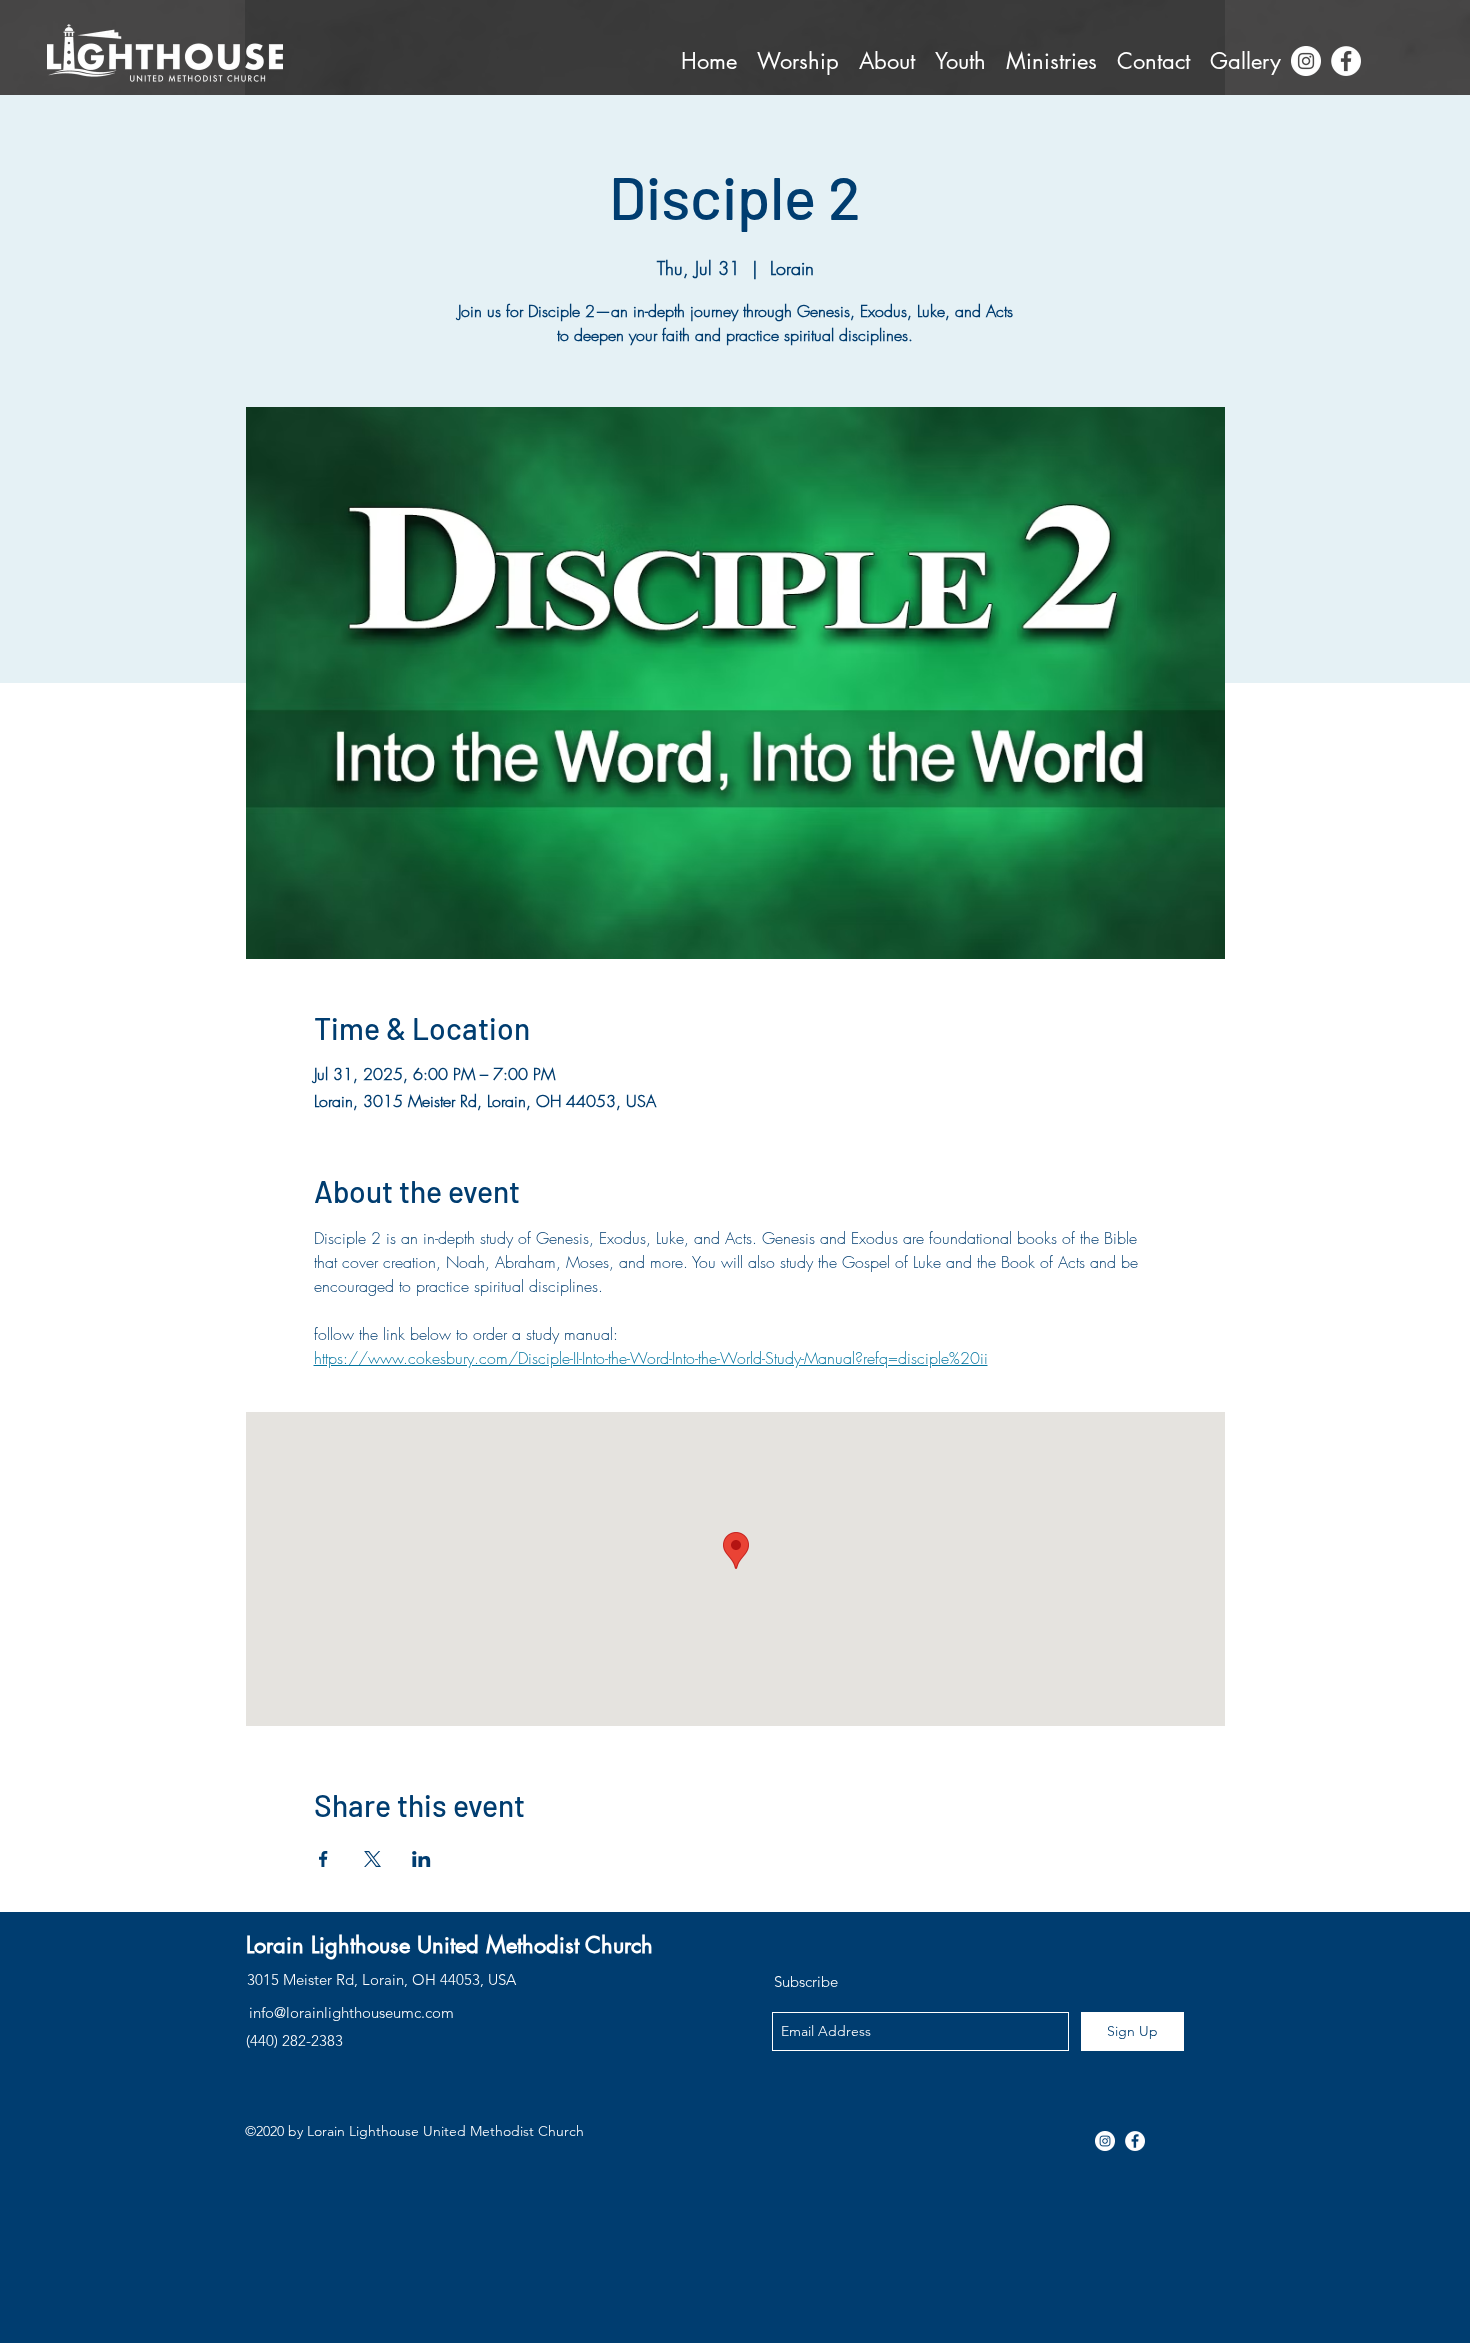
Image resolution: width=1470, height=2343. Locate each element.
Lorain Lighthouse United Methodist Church (449, 1945)
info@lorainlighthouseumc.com (351, 2012)
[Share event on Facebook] (323, 1859)
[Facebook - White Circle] (1346, 61)
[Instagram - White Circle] (1306, 61)
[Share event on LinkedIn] (421, 1859)
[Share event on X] (372, 1859)
